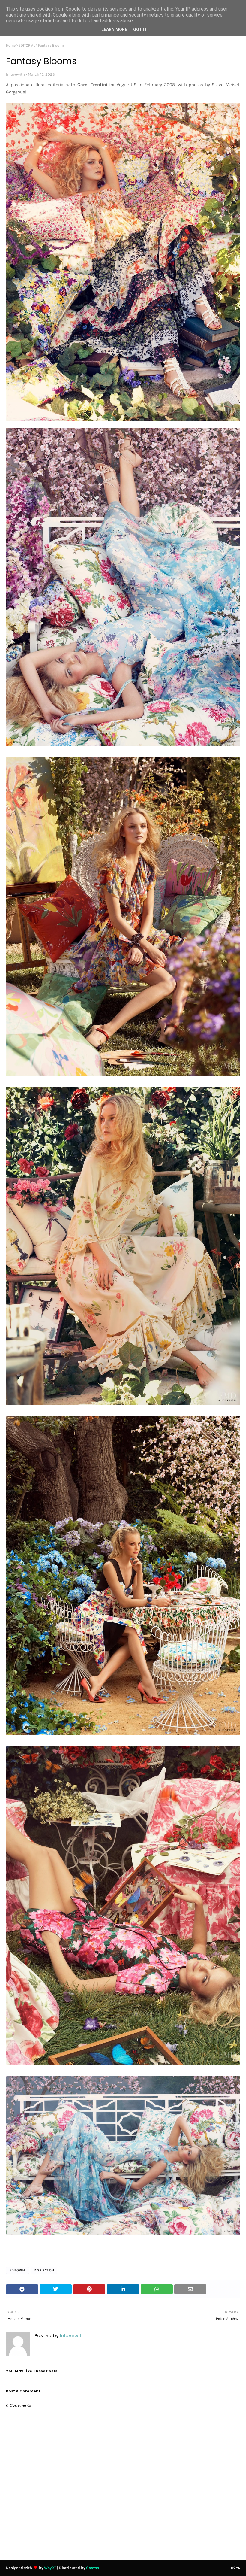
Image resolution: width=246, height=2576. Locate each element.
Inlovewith (15, 74)
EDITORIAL (27, 45)
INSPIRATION (44, 2270)
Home (11, 45)
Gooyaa (93, 2568)
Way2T (50, 2568)
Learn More (114, 29)
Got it (140, 29)
